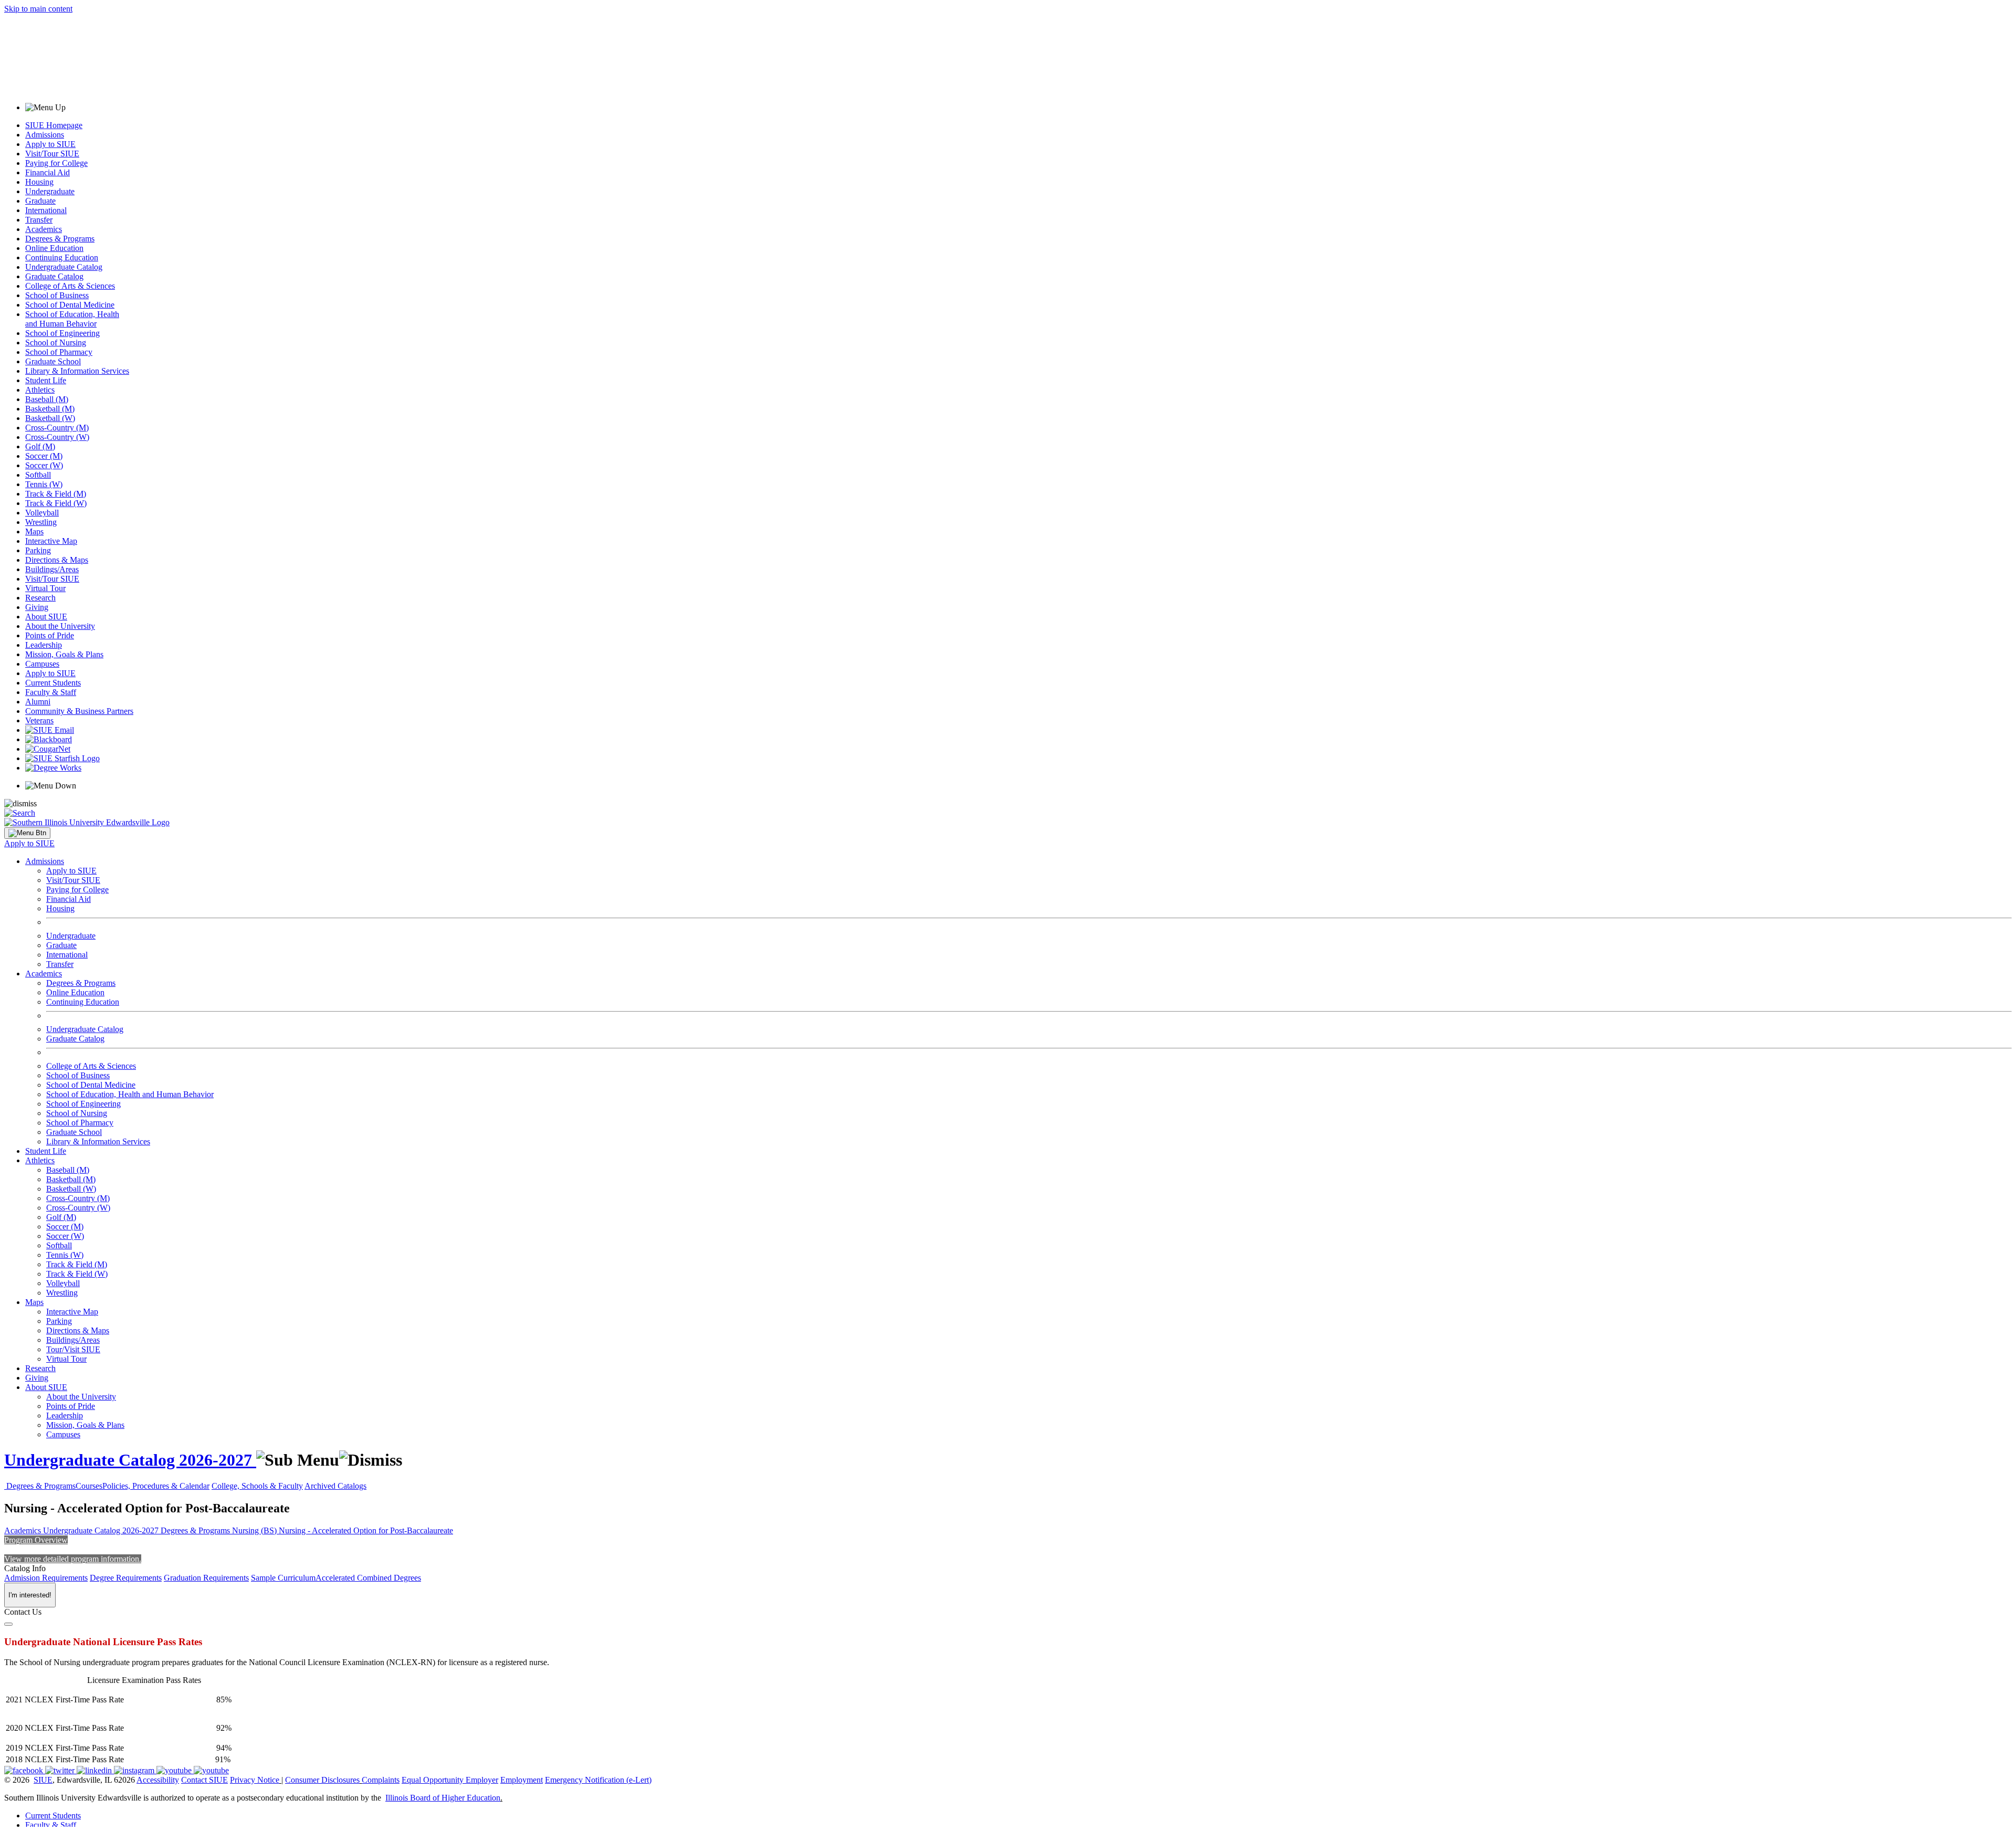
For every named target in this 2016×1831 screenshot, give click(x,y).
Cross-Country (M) (57, 428)
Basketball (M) (50, 409)
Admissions (45, 135)
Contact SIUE (204, 1780)
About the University (60, 626)
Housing (39, 182)
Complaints (381, 1780)
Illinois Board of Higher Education (443, 1798)
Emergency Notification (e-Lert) (598, 1780)
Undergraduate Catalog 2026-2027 (130, 1460)
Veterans (39, 720)
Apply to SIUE (50, 144)
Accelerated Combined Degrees (368, 1578)
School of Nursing (56, 343)
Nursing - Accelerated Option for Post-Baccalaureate (366, 1530)
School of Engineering (62, 333)
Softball (38, 475)
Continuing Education (62, 257)
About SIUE (46, 617)
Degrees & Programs (60, 239)
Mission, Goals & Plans (64, 654)
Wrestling (41, 522)
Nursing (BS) (255, 1530)
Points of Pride (50, 635)
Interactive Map (51, 541)
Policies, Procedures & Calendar (156, 1486)
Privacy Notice (255, 1780)
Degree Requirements (126, 1578)
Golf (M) (40, 446)
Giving (37, 607)
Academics (44, 229)
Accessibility (158, 1780)
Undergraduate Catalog (64, 267)
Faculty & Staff (51, 692)
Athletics (40, 390)
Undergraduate (50, 191)
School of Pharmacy (59, 352)
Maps (34, 532)
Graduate (40, 201)
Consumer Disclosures (322, 1780)
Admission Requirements (46, 1578)
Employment (522, 1780)
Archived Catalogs (335, 1486)
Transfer (39, 220)
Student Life (46, 380)
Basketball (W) (50, 418)
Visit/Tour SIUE (52, 154)
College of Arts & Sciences (70, 286)
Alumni (38, 702)
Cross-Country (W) (57, 437)
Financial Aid (48, 172)
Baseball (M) (47, 399)
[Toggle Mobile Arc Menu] (27, 833)
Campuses (42, 664)
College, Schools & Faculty (257, 1486)
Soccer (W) (44, 465)
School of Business (57, 295)
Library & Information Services (77, 371)
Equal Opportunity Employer (450, 1780)
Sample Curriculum (283, 1578)
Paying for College (56, 163)
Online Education (54, 248)
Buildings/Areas (52, 569)
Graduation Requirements (206, 1578)
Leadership (44, 645)
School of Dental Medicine (70, 305)
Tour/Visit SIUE (73, 1349)
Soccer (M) (44, 456)
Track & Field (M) (56, 494)
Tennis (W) (44, 484)
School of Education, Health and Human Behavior (72, 319)
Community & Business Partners (79, 711)
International (46, 210)
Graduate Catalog (54, 276)
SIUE (43, 1780)
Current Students (53, 683)
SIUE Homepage (54, 125)
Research (40, 598)
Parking (38, 550)
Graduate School (53, 361)
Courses (89, 1486)
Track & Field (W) (56, 503)
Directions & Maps (57, 560)
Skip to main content (38, 9)
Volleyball (42, 513)
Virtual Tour (45, 588)
